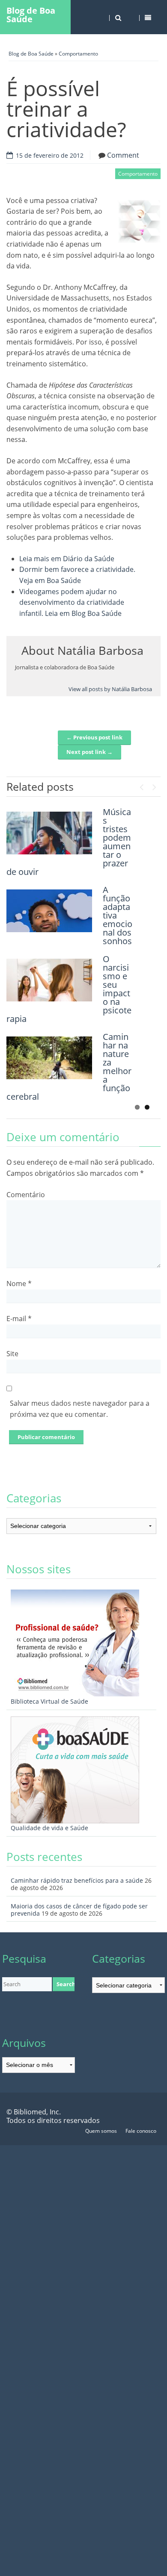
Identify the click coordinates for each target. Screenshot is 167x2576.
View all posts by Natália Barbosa (110, 689)
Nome (19, 1284)
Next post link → (89, 752)
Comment (123, 155)
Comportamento (78, 54)
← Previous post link (94, 737)
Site (12, 1354)
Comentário (26, 1195)
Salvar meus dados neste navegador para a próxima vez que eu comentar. (80, 1409)
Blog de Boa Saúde (31, 15)
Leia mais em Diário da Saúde (67, 559)
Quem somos (101, 2131)
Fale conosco (141, 2131)
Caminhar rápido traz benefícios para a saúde (77, 1880)
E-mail (19, 1319)
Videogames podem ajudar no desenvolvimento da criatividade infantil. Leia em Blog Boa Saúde (72, 602)
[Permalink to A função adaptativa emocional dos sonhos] (49, 911)
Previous (141, 785)
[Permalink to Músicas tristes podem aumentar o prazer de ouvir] (49, 833)
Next (154, 785)
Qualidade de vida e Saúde (49, 1828)
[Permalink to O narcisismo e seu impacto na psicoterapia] (49, 980)
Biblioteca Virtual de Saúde (49, 1701)
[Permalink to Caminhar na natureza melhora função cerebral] (49, 1058)
